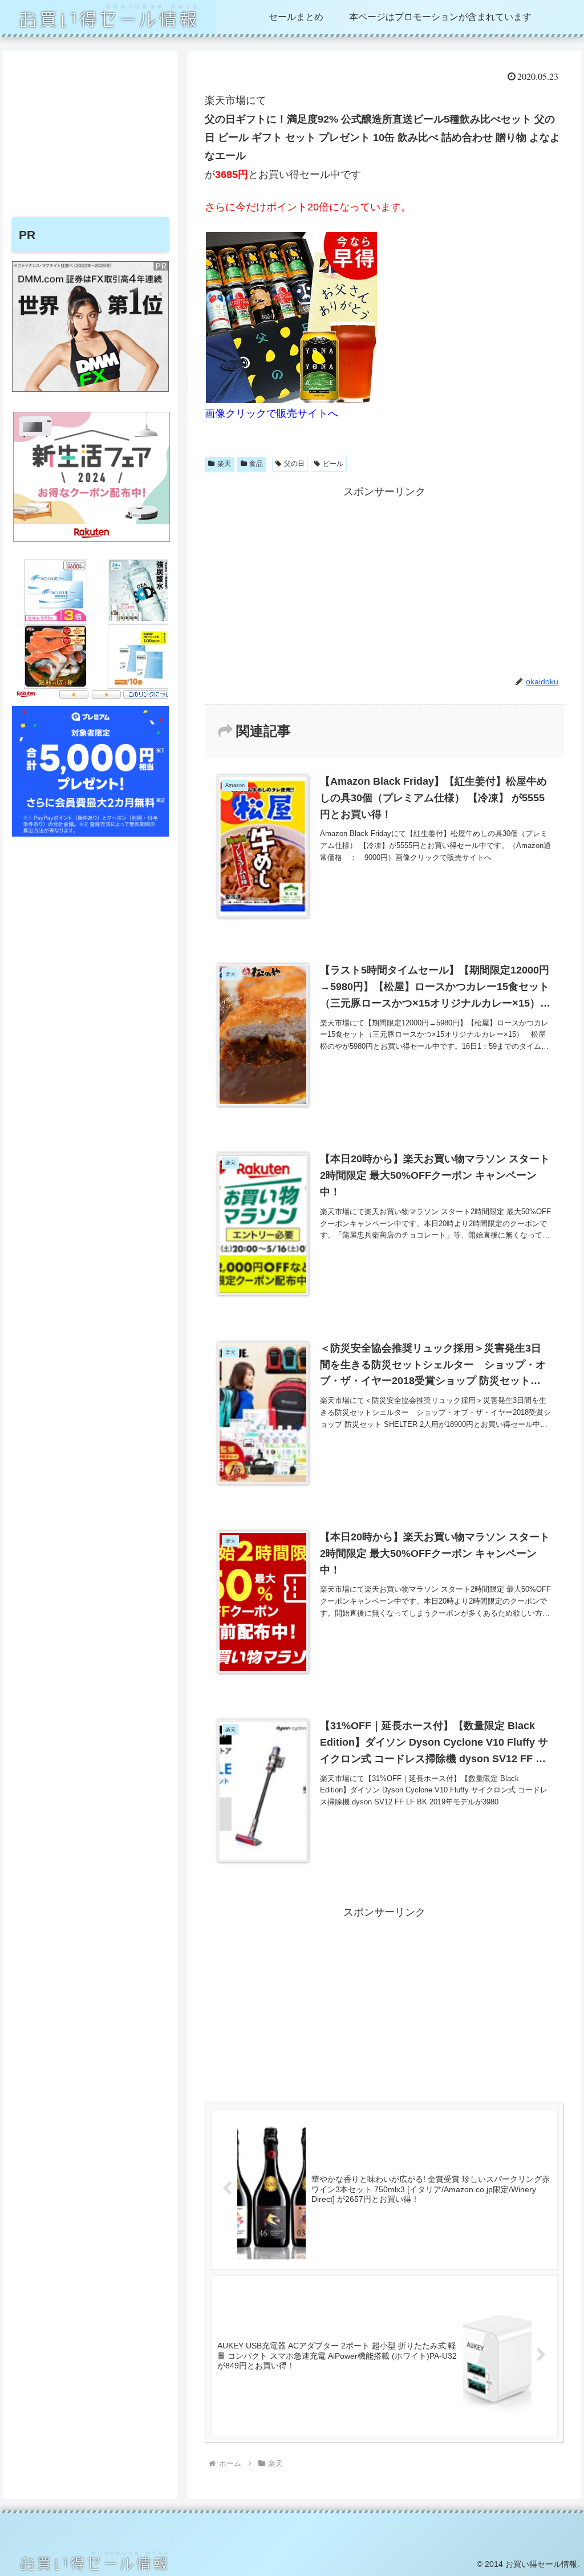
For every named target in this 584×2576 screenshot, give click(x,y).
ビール (333, 464)
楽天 (224, 464)
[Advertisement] (384, 581)
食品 (256, 464)
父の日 (294, 464)
